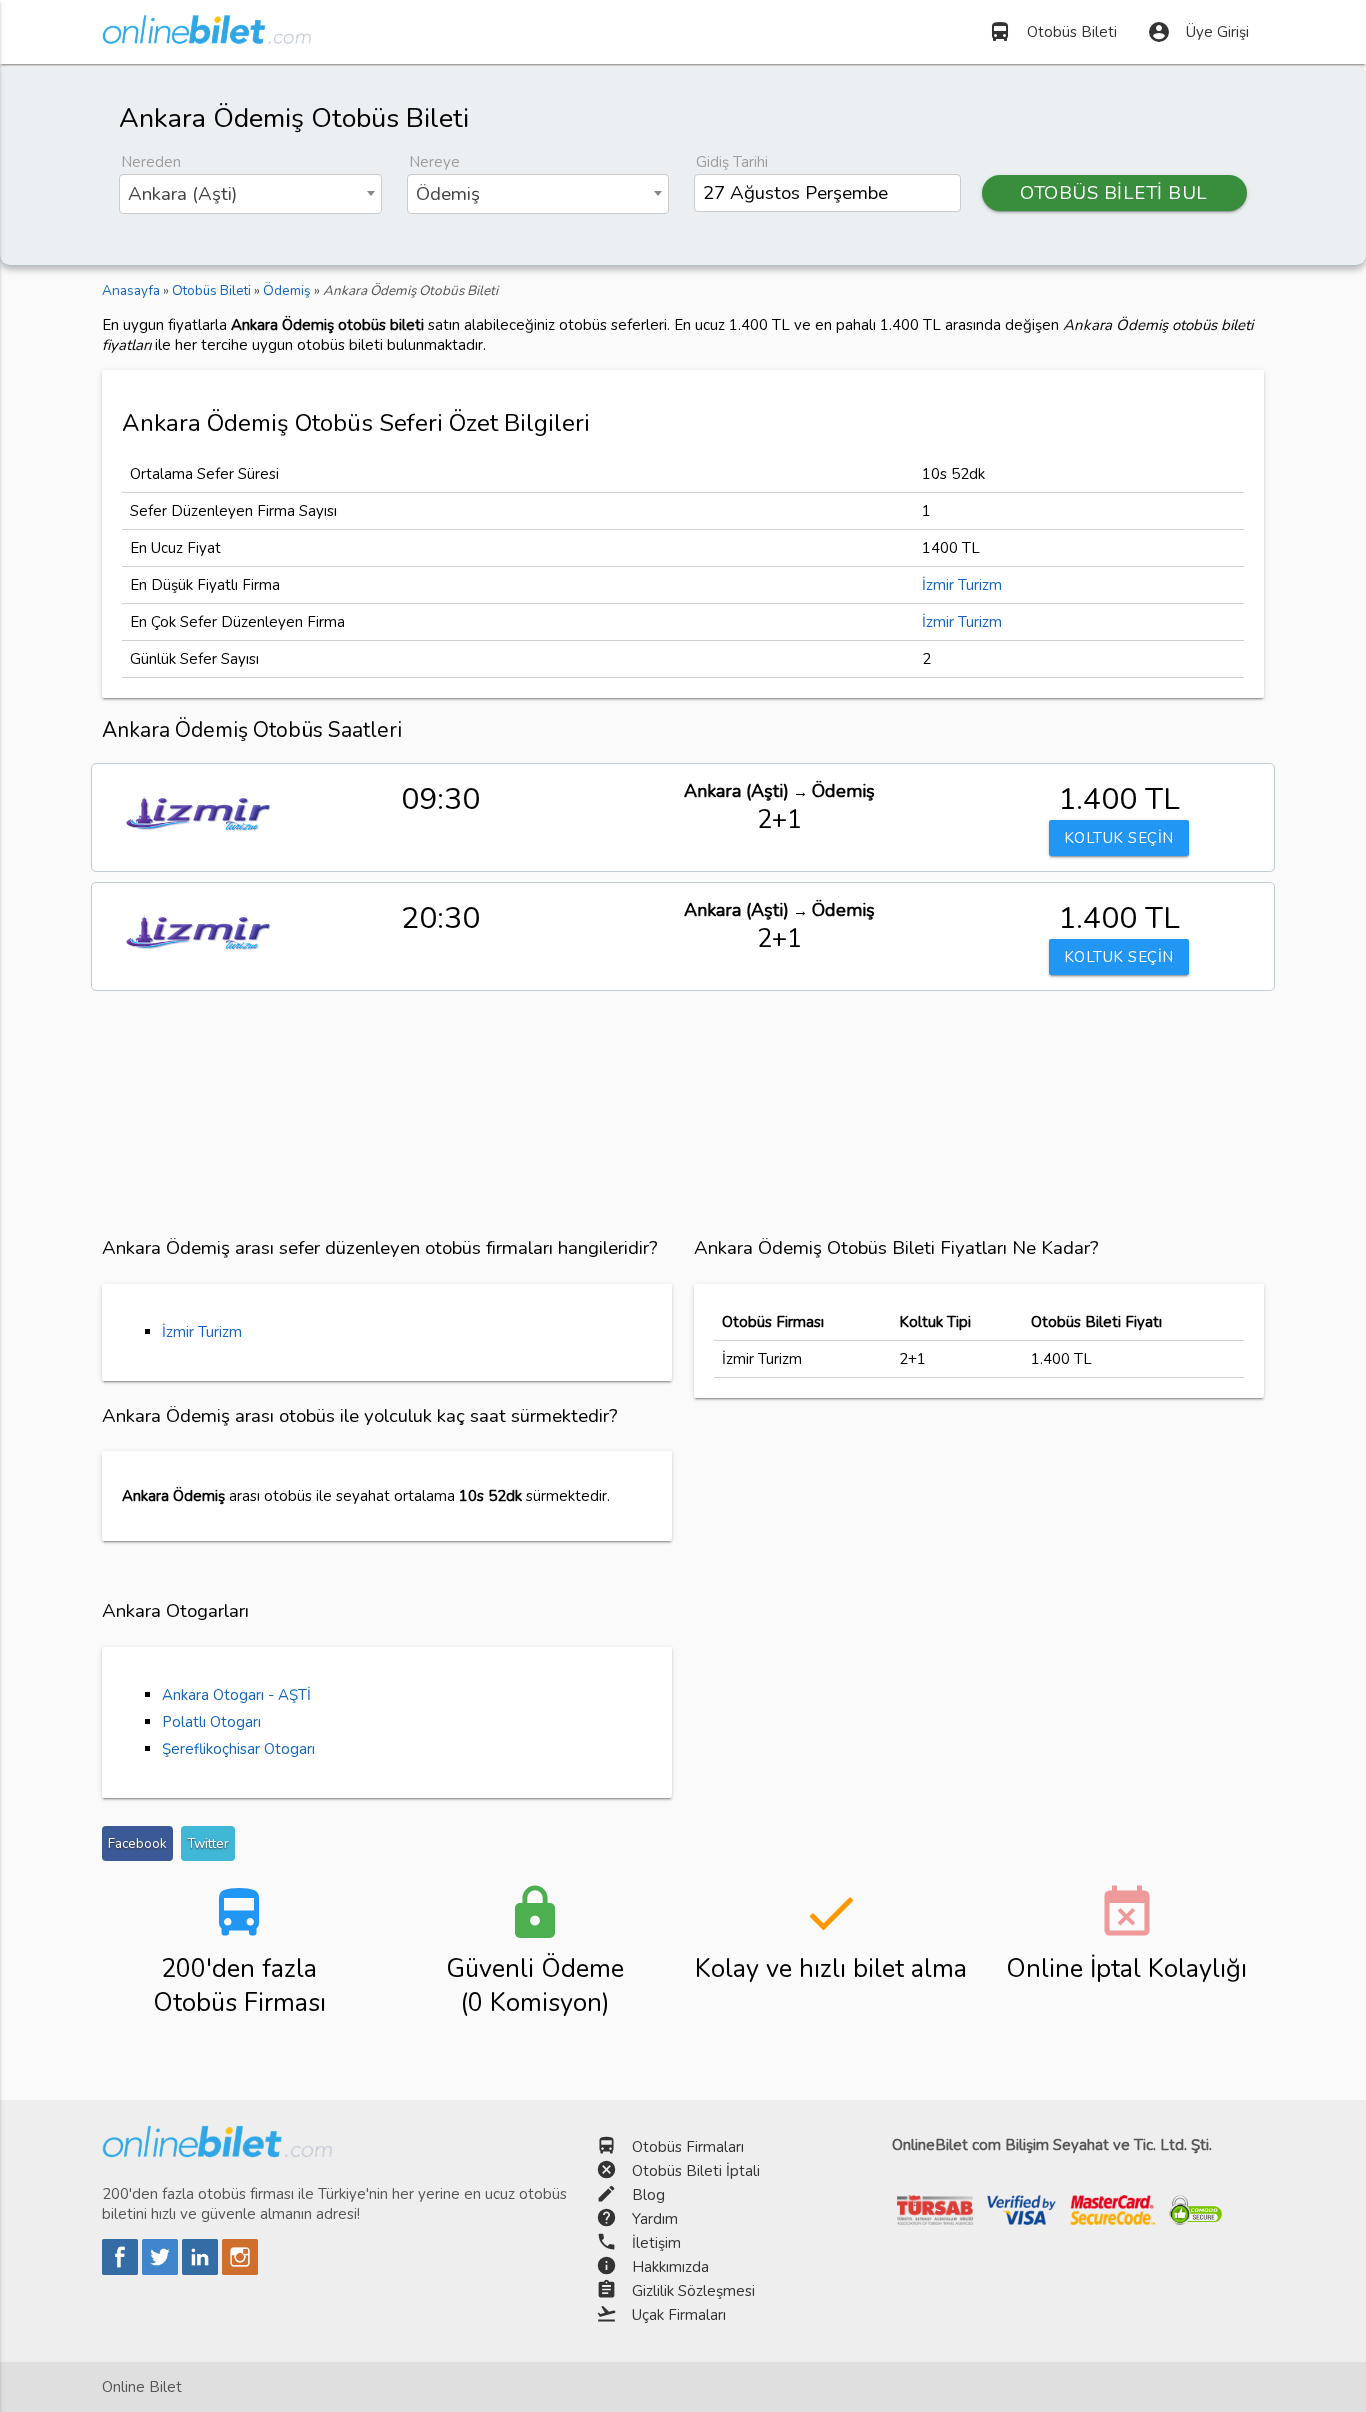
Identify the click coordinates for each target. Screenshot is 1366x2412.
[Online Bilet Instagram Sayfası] (240, 2270)
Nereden (151, 162)
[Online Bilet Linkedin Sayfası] (202, 2270)
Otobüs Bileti (1052, 32)
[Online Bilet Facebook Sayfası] (122, 2270)
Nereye (434, 162)
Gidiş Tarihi (732, 162)
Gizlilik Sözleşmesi (693, 2291)
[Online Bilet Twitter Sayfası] (162, 2270)
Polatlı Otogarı (211, 1722)
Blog (648, 2195)
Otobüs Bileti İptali (696, 2171)
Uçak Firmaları (679, 2315)
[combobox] (250, 194)
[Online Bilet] (206, 36)
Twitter (208, 1843)
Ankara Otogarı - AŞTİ (236, 1695)
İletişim (656, 2243)
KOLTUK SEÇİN (1119, 838)
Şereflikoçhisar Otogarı (238, 1749)
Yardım (655, 2219)
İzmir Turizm (962, 585)
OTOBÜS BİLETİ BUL (1114, 193)
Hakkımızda (670, 2267)
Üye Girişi (1198, 32)
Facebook (137, 1843)
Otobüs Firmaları (688, 2147)
